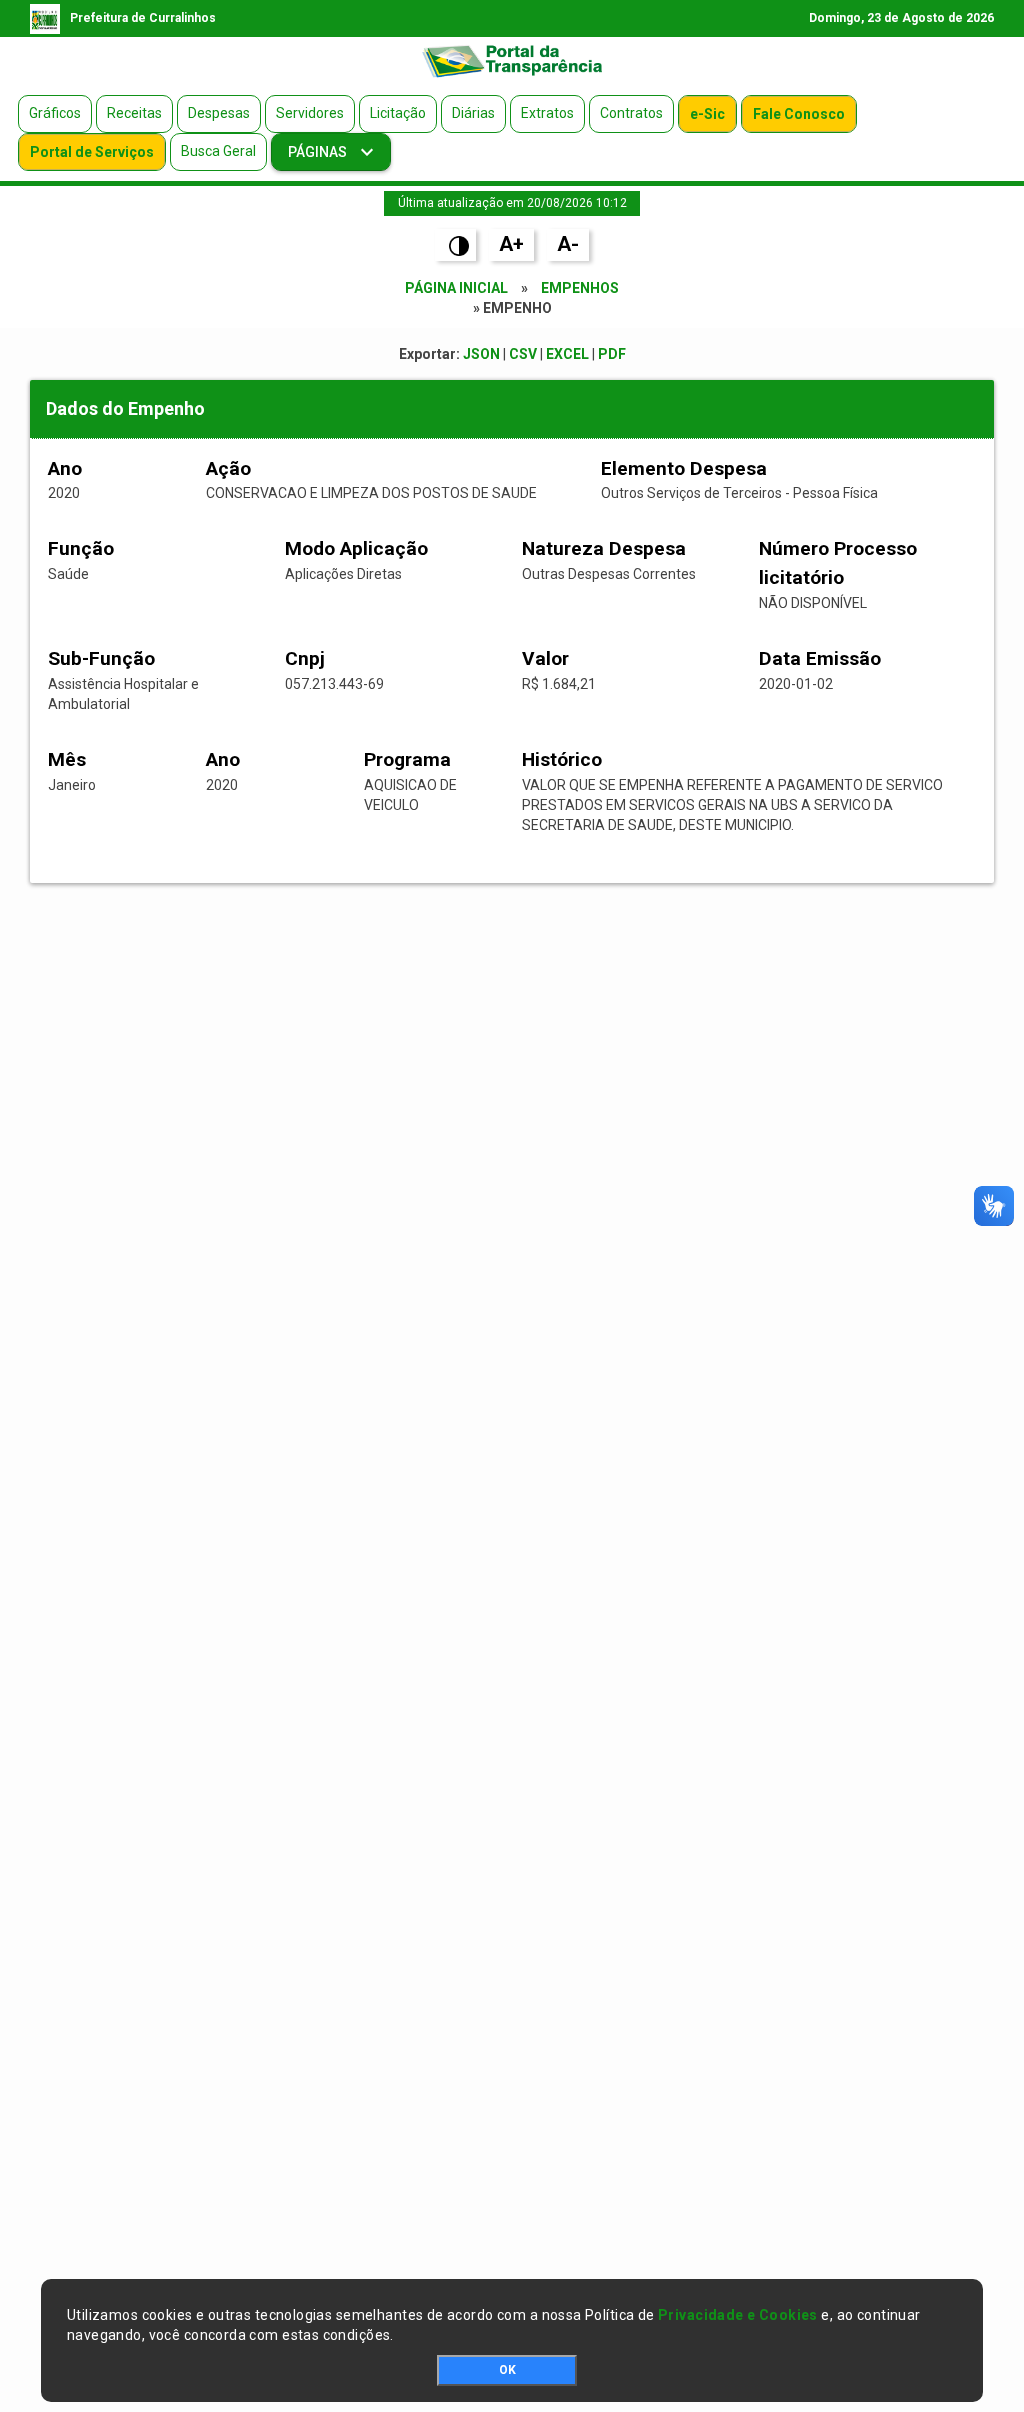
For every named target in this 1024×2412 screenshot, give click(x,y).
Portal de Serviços (92, 152)
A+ (511, 244)
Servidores (310, 113)
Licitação (398, 113)
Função (81, 548)
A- (568, 244)
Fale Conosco (799, 114)
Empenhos (580, 288)
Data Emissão (820, 658)
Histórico (562, 759)
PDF (612, 354)
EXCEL (567, 354)
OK (507, 2370)
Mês (67, 759)
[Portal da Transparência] (512, 61)
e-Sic (707, 114)
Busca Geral (218, 151)
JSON (481, 354)
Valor (545, 658)
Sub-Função (101, 658)
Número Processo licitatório (838, 563)
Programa (407, 759)
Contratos (631, 113)
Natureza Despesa (604, 548)
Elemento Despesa (684, 468)
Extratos (547, 113)
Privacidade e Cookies (738, 2315)
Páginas (319, 152)
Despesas (219, 113)
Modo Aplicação (356, 548)
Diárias (473, 113)
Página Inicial (456, 288)
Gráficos (55, 113)
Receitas (134, 113)
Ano (65, 468)
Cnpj (305, 658)
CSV (523, 354)
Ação (228, 468)
